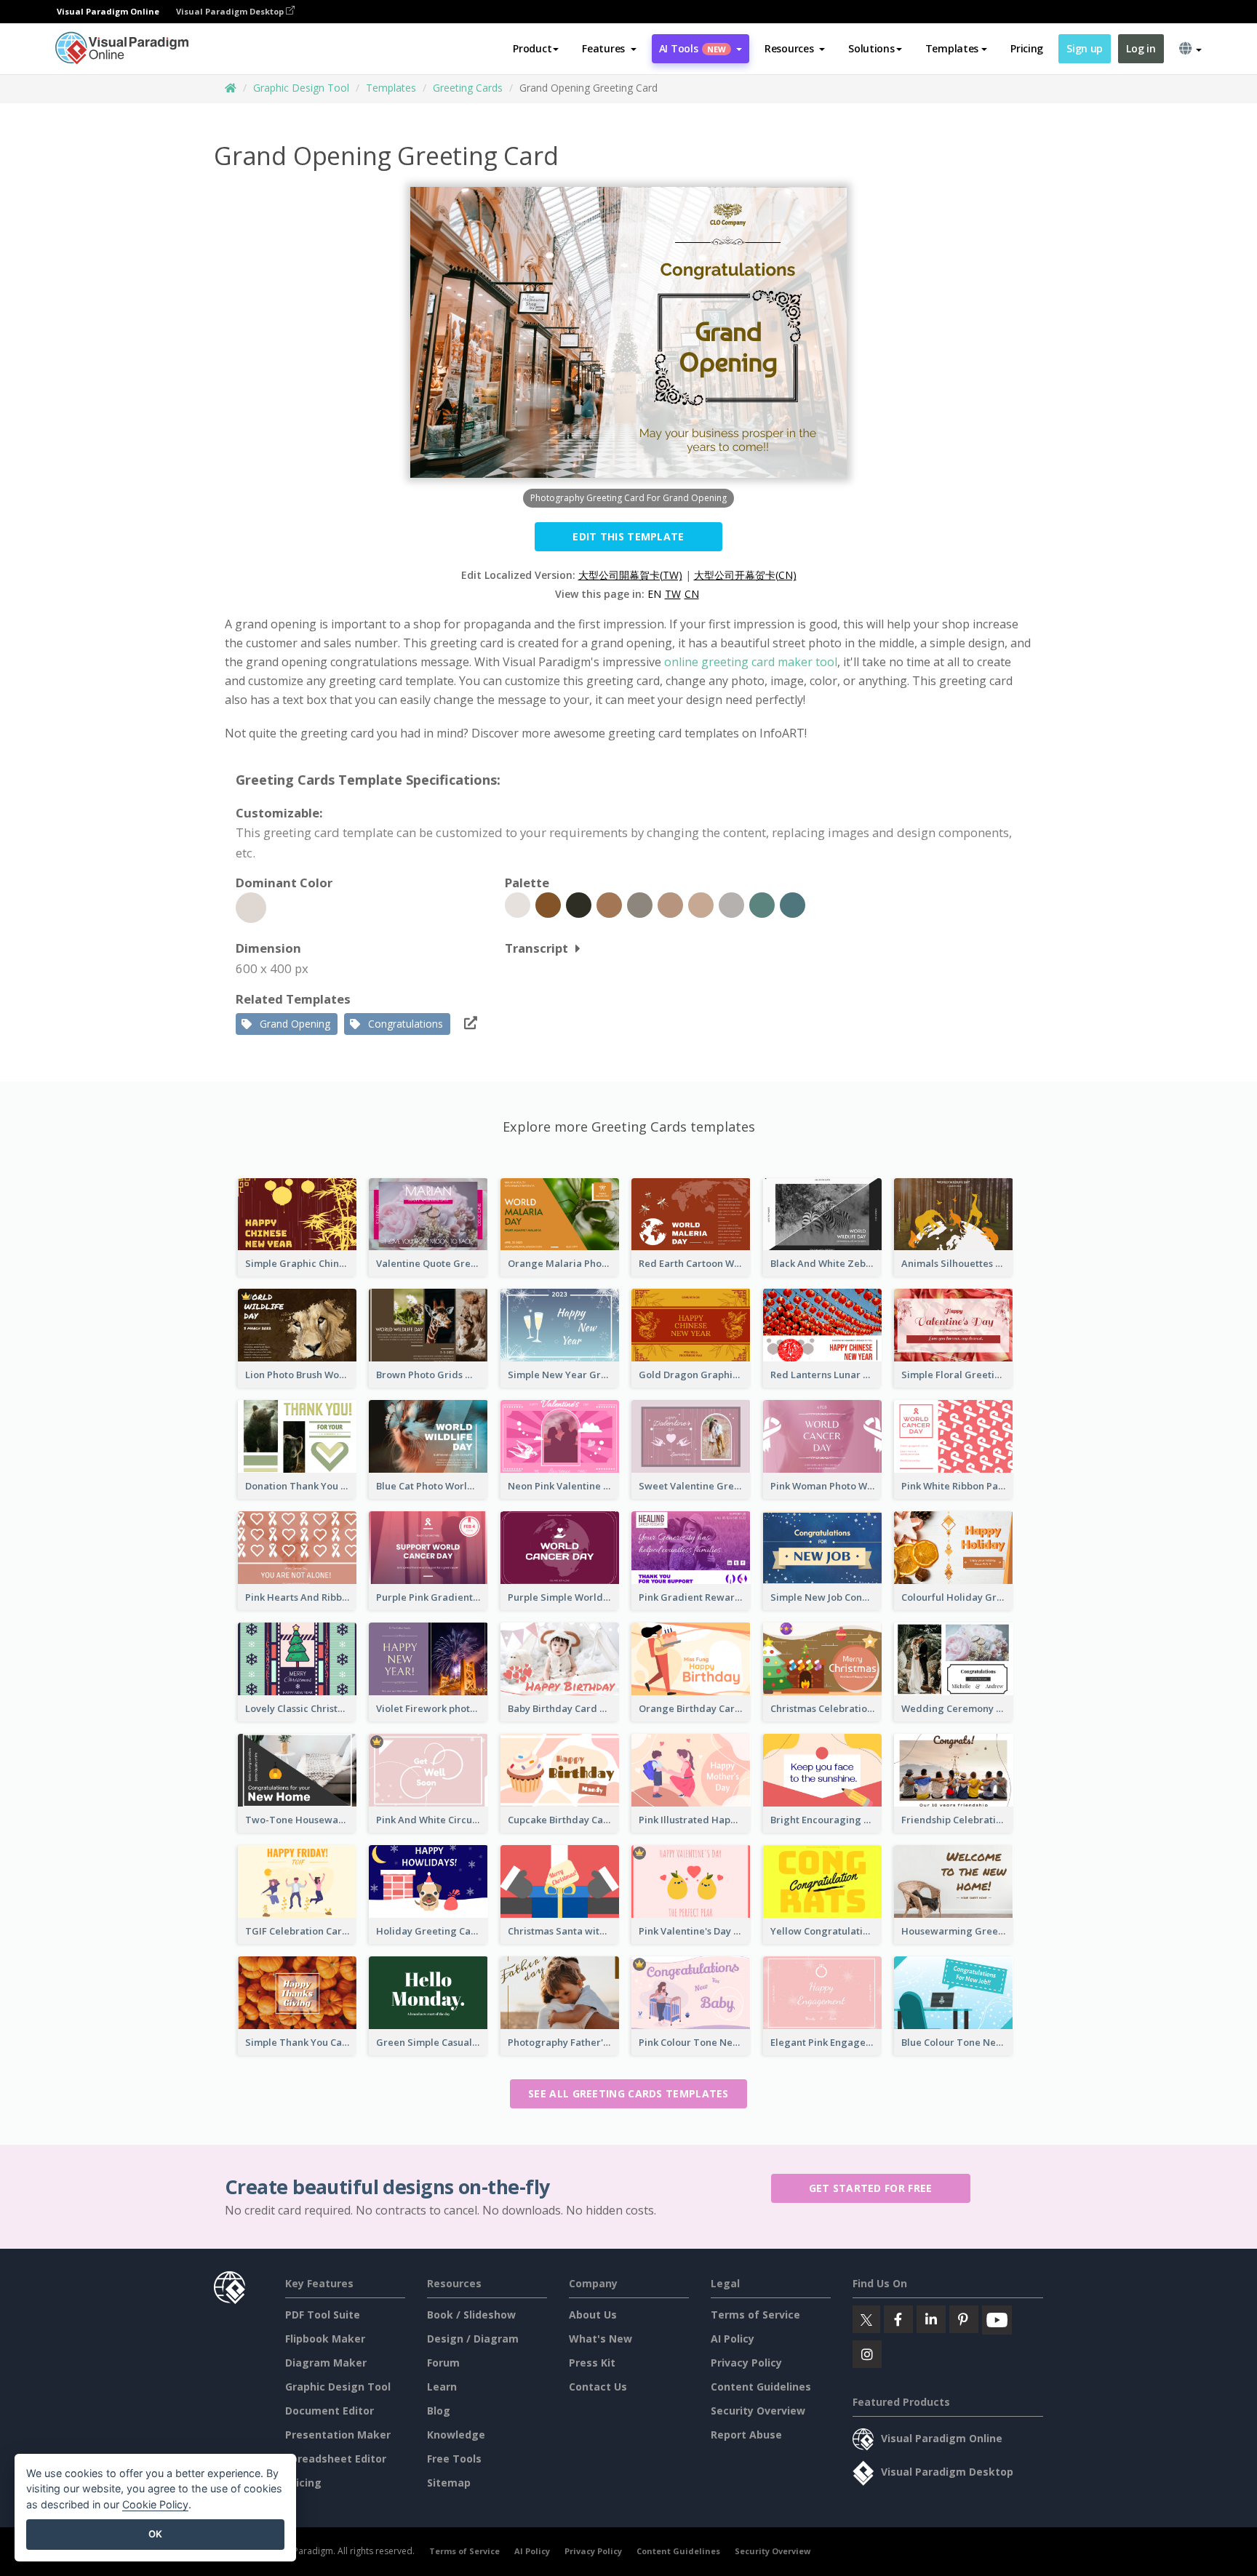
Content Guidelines (761, 2387)
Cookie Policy (155, 2504)
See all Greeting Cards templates (628, 2093)
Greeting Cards (468, 88)
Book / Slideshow (471, 2315)
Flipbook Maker (325, 2339)
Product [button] (532, 48)
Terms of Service (755, 2315)
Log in (1141, 48)
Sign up (1085, 48)
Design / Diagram (473, 2339)
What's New (600, 2339)
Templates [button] (952, 48)
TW (673, 594)
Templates (391, 88)
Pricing (1027, 48)
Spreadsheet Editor (336, 2459)
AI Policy (733, 2339)
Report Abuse (746, 2435)
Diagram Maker (326, 2363)
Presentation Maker (338, 2435)
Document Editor (330, 2411)
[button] (609, 49)
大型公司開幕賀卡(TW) (630, 575)
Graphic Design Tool (301, 88)
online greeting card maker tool (751, 662)
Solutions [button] (871, 48)
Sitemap (449, 2483)
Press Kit (592, 2363)
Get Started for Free (871, 2188)
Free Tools (454, 2459)
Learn (442, 2387)
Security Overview (758, 2411)
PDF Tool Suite (323, 2315)
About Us (593, 2315)
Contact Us (598, 2387)
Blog (439, 2411)
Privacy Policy (746, 2363)
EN (654, 594)
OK (155, 2534)
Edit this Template (628, 536)
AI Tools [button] (693, 48)
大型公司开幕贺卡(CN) (745, 575)
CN (692, 594)
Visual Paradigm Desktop (231, 11)
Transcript (536, 948)
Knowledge (456, 2435)
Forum (443, 2363)
